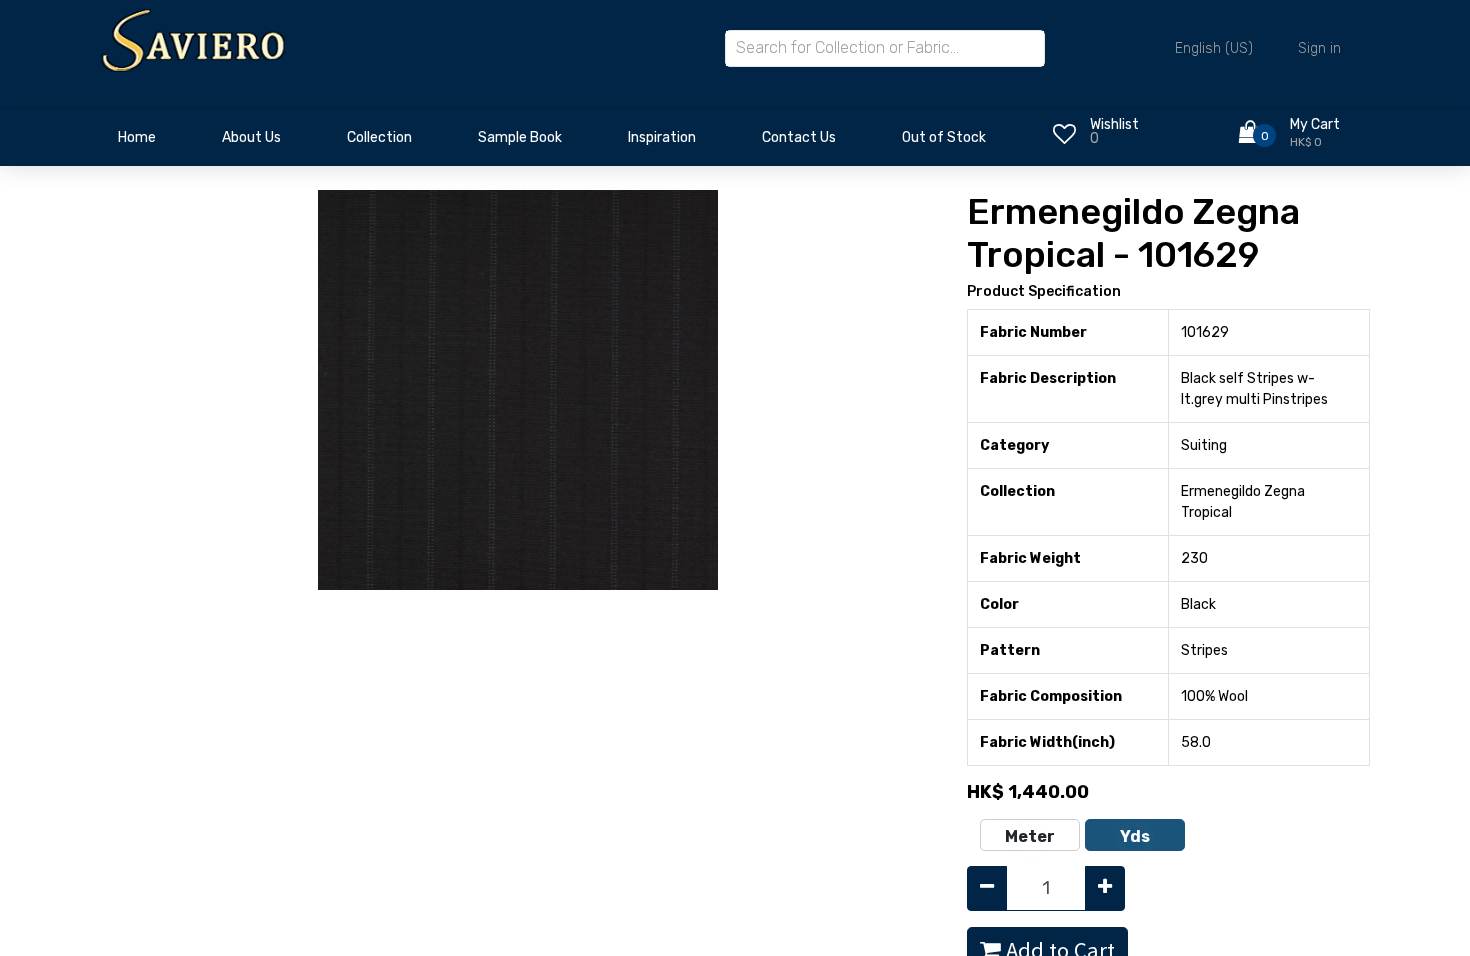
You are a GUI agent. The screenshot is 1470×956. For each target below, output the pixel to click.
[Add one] (1105, 888)
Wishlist (1114, 124)
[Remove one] (987, 888)
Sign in (1319, 48)
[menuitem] (137, 143)
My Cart (1315, 124)
